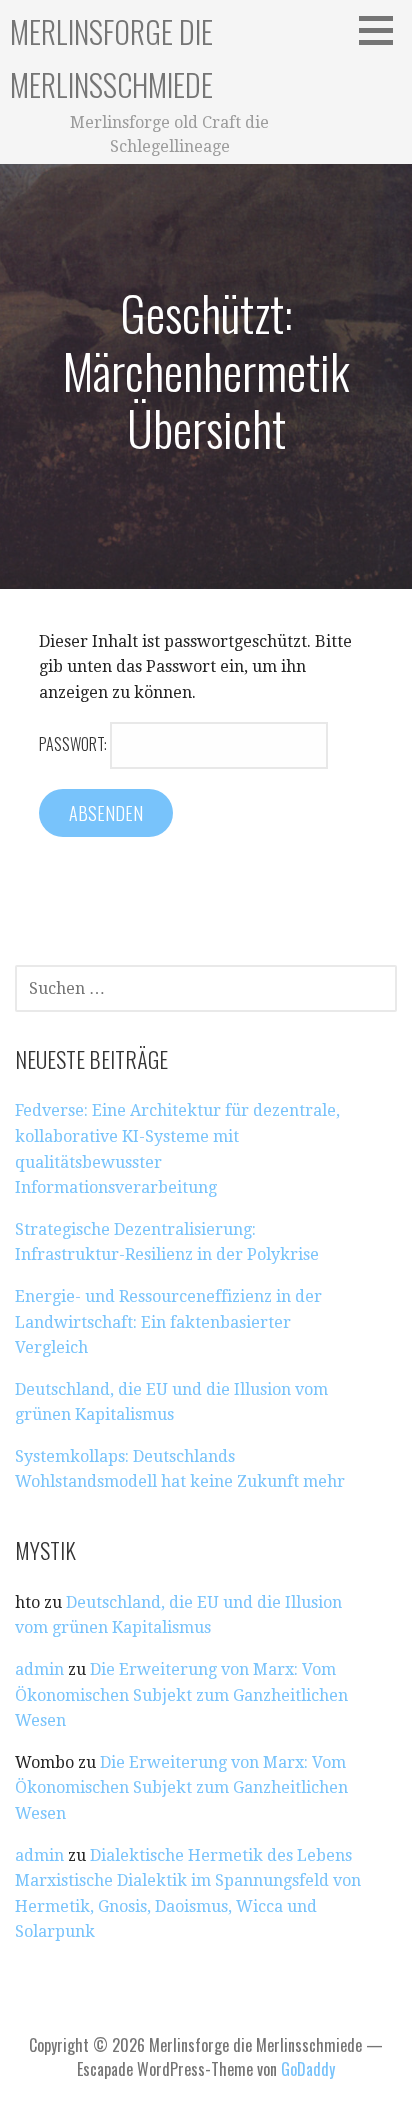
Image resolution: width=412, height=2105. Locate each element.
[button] (383, 30)
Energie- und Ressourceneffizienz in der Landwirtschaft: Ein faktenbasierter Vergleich (168, 1322)
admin (39, 1669)
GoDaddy (308, 2069)
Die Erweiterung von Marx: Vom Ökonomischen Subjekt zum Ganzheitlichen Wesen (181, 1695)
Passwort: (74, 744)
